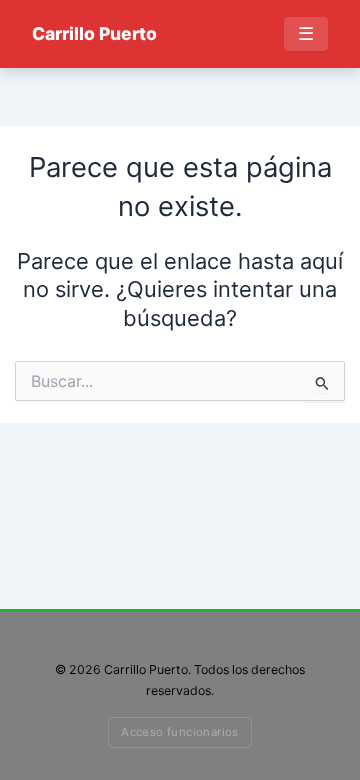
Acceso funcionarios (180, 732)
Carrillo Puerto (94, 33)
